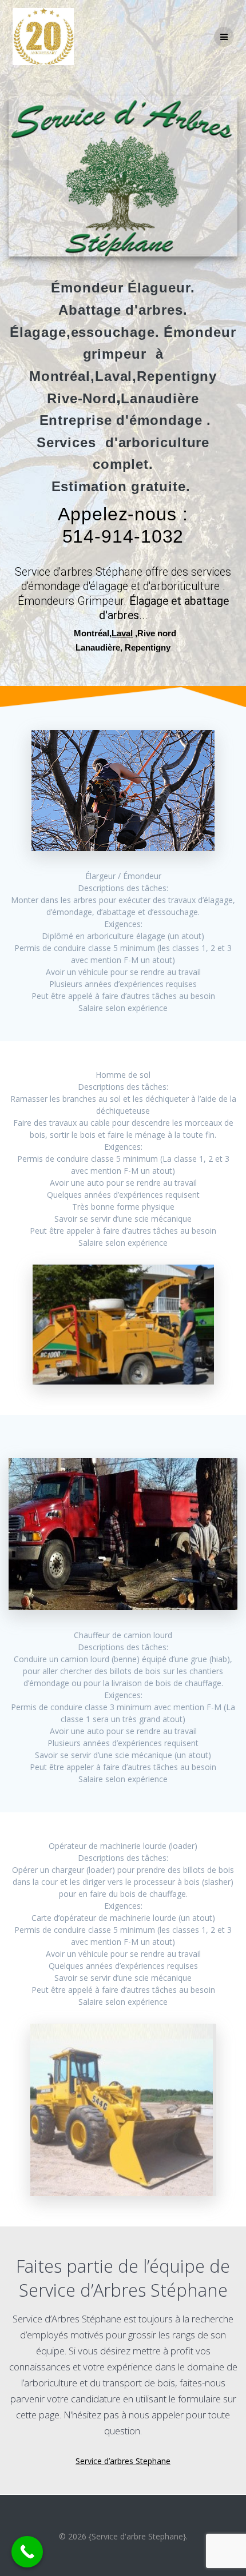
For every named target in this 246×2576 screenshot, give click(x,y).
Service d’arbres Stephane (123, 2461)
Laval (122, 633)
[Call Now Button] (27, 2552)
